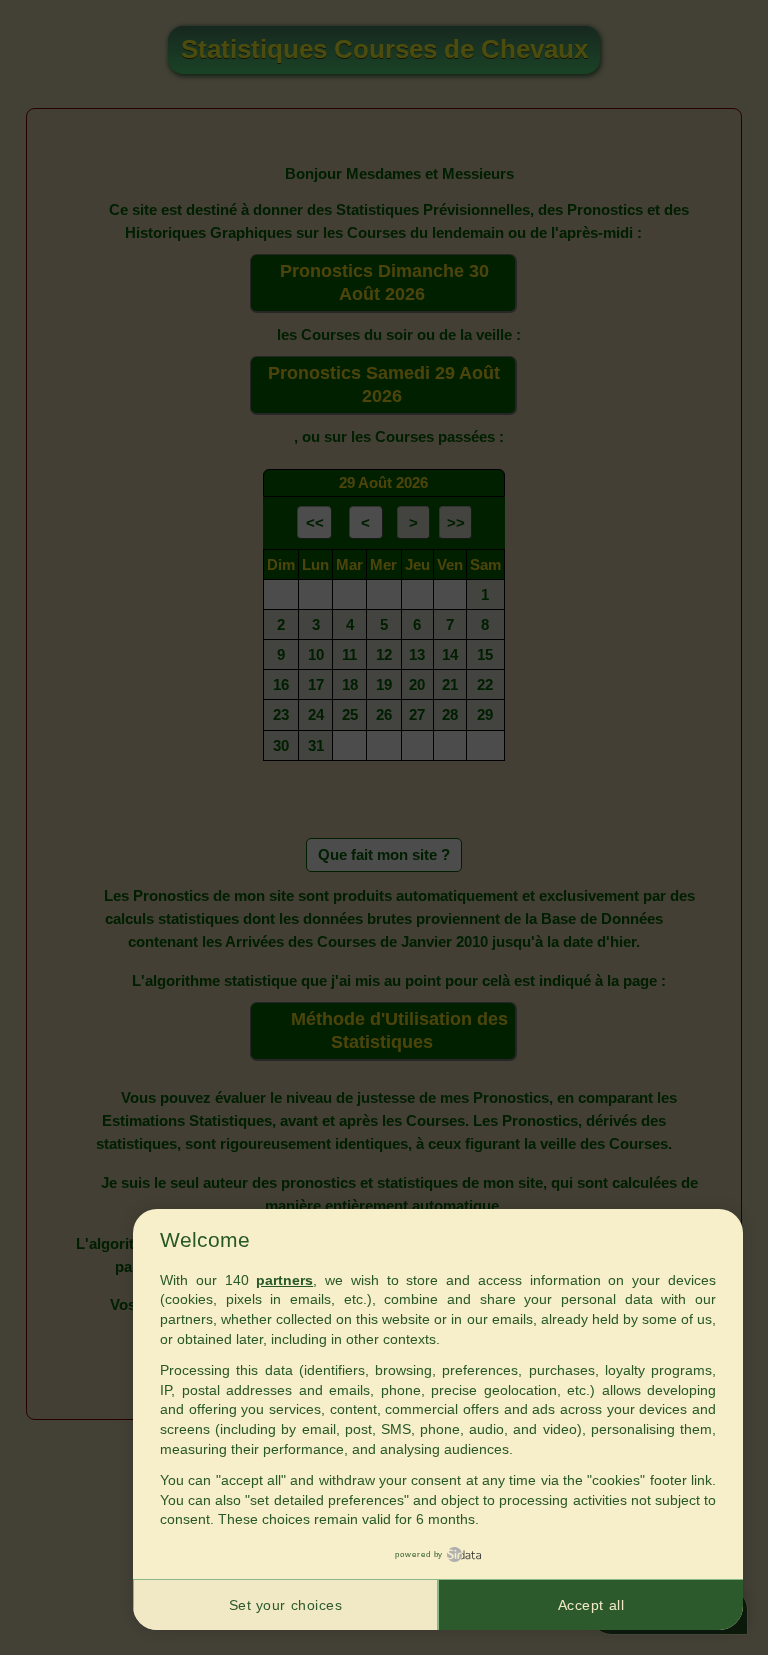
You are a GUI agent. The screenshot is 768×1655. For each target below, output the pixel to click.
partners (284, 1280)
